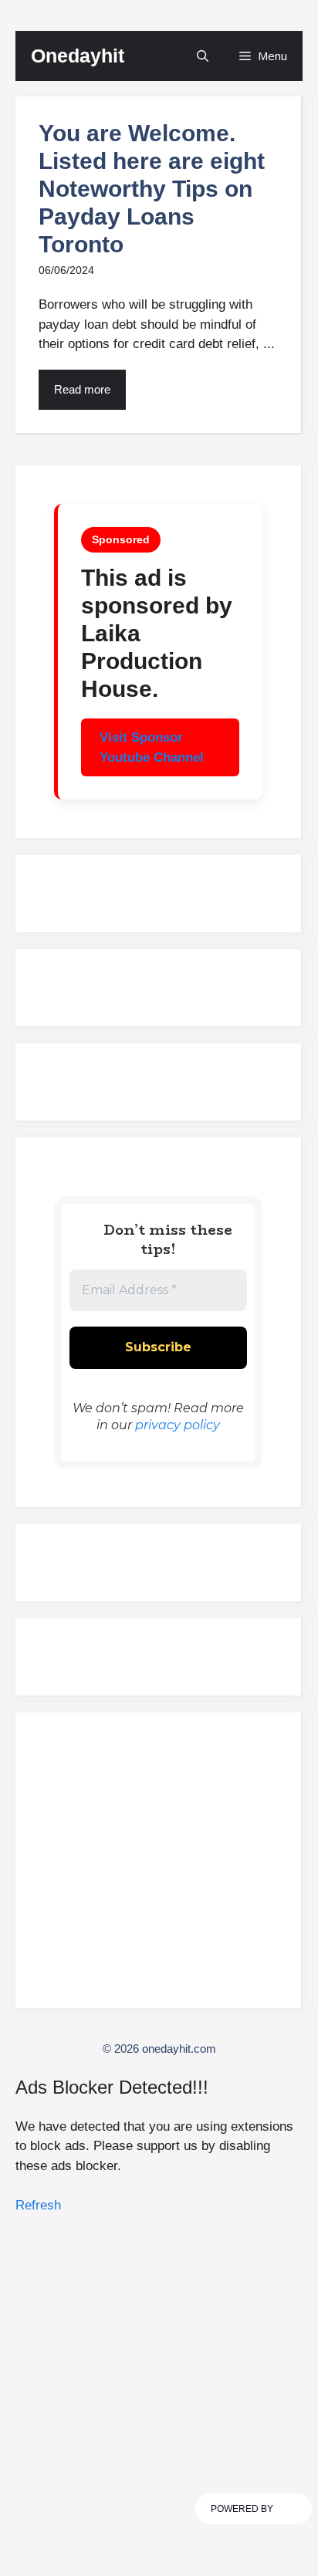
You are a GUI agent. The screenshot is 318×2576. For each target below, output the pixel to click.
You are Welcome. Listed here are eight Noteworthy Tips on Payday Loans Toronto (152, 189)
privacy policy (178, 1425)
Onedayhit (78, 56)
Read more (82, 389)
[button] (203, 56)
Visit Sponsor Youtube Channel (152, 747)
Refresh (38, 2205)
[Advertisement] (158, 1867)
